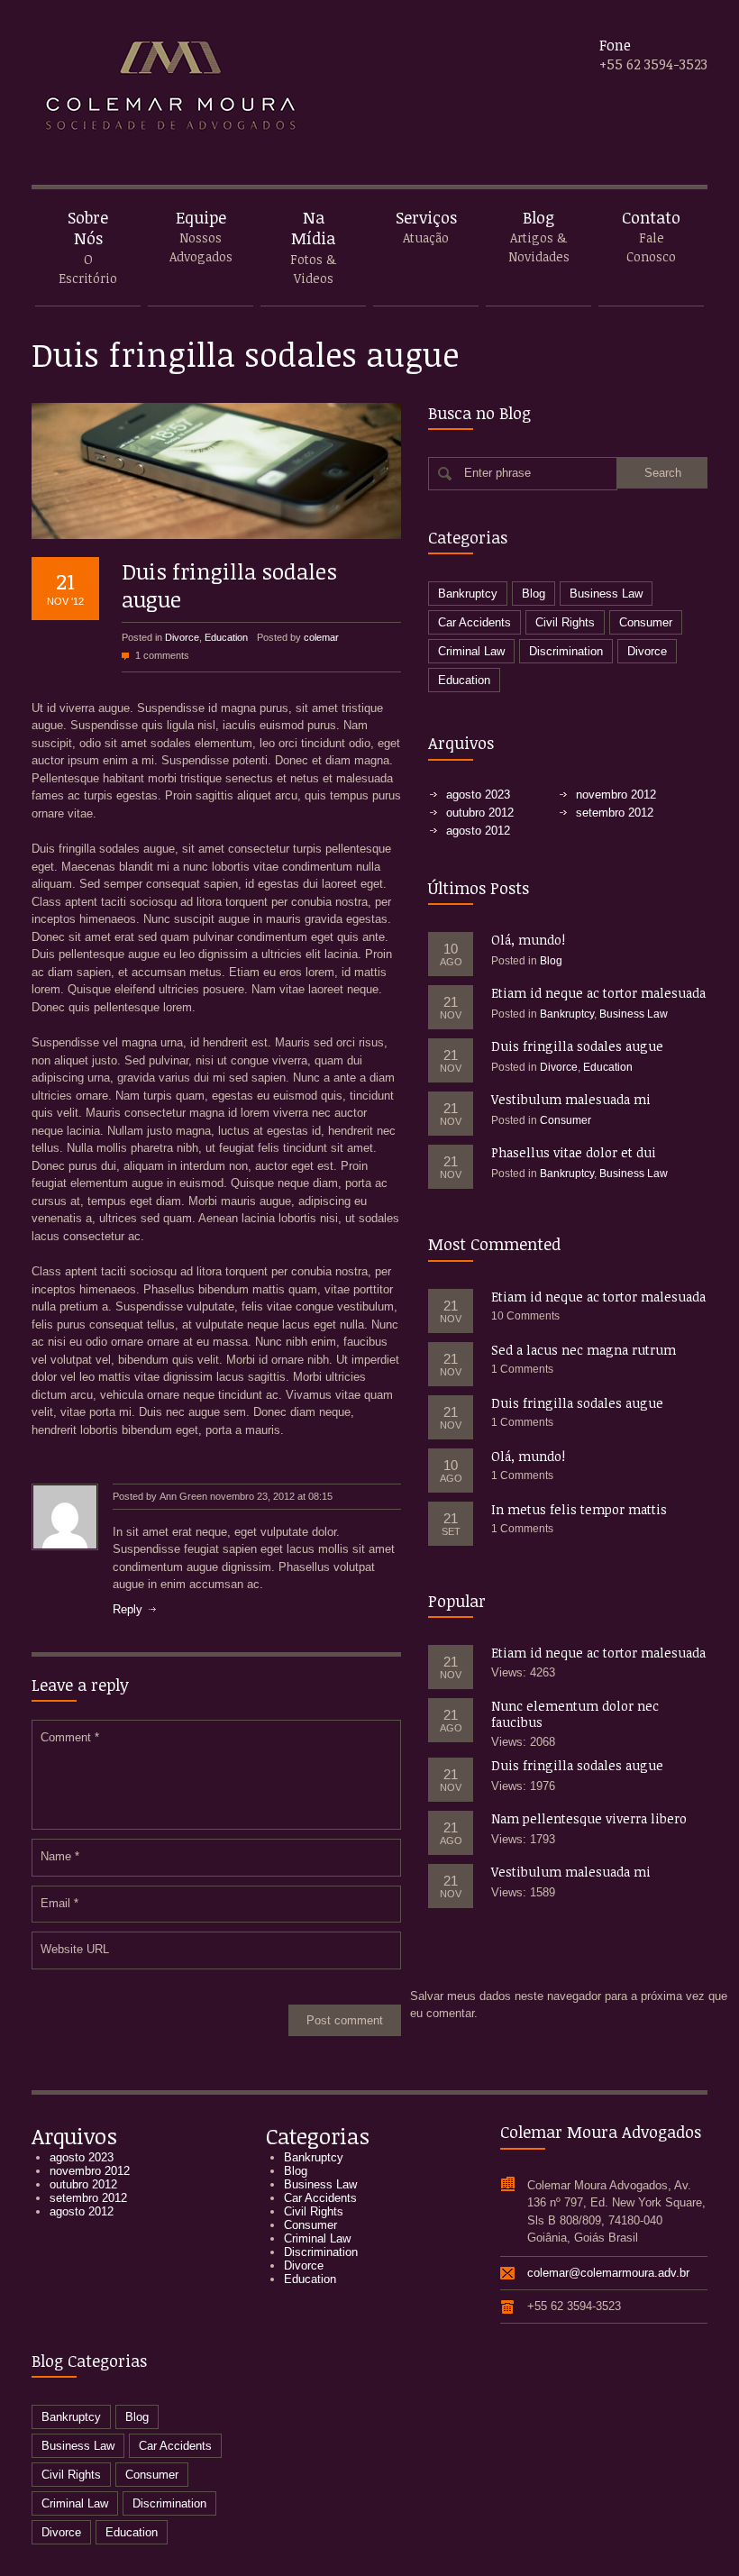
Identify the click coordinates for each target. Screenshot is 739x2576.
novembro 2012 (616, 795)
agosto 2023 (478, 795)
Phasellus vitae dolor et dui (574, 1152)
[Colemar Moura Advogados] (167, 95)
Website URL (75, 1949)
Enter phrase (497, 473)
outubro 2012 (480, 813)
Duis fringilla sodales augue (229, 585)
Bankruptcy (468, 594)
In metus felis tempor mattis (579, 1509)
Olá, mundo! (528, 940)
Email (59, 1903)
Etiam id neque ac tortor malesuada (598, 993)
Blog (534, 594)
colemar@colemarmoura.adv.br (608, 2273)
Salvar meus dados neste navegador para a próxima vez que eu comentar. (569, 2005)
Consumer (646, 622)
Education (226, 637)
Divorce (182, 637)
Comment (70, 1737)
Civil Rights (565, 622)
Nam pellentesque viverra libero (589, 1818)
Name (60, 1856)
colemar (321, 637)
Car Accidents (474, 622)
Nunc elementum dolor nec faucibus (575, 1714)
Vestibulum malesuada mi (571, 1099)
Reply (128, 1609)
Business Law (606, 594)
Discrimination (566, 651)
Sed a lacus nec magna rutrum (584, 1350)
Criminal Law (471, 651)
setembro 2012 (615, 813)
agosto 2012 (478, 831)
